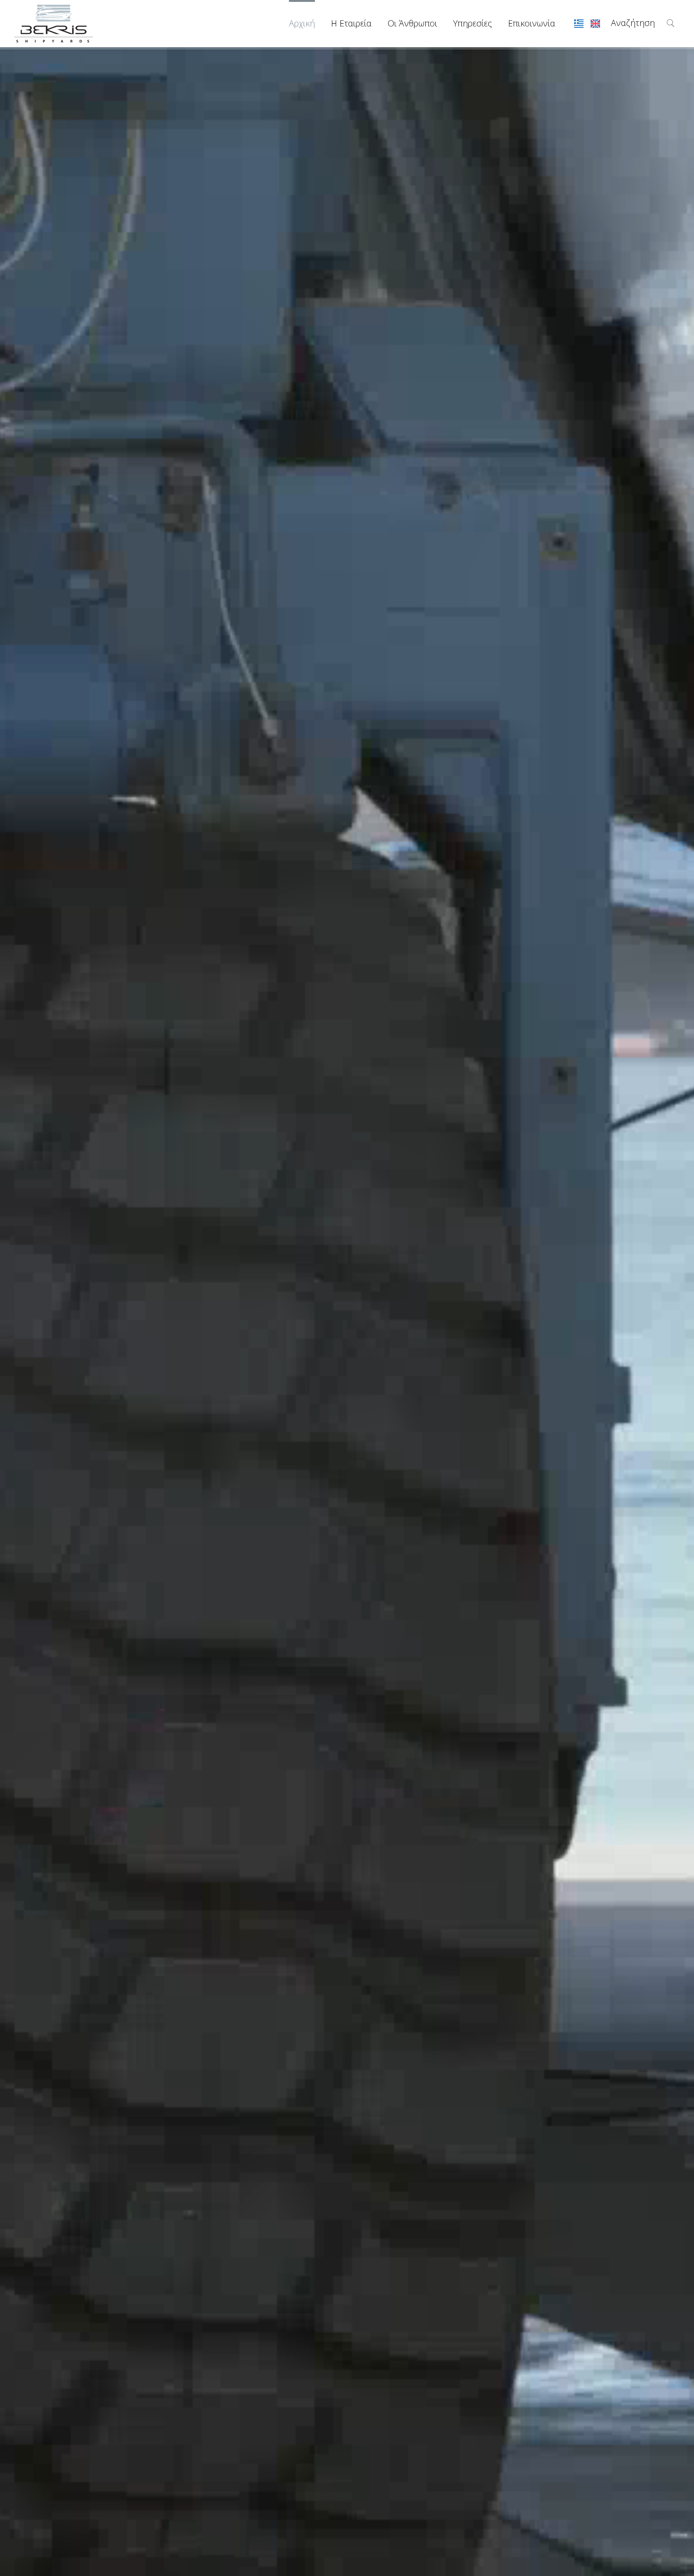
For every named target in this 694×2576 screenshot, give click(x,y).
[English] (595, 23)
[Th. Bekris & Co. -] (54, 23)
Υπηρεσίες (473, 23)
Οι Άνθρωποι (412, 23)
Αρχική (302, 23)
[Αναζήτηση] (671, 23)
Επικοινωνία (532, 23)
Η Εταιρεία (351, 23)
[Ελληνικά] (580, 23)
